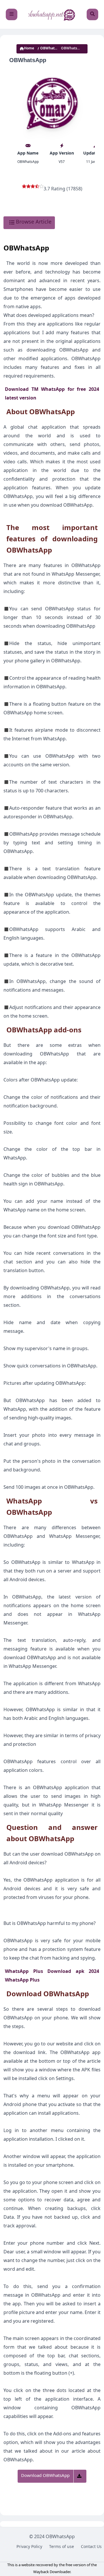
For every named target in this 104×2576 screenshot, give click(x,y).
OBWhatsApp (51, 49)
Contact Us (91, 2547)
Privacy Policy (29, 2547)
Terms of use (62, 2547)
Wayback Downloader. (52, 2573)
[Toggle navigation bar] (12, 14)
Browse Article (33, 223)
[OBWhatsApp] (52, 14)
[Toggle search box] (92, 14)
